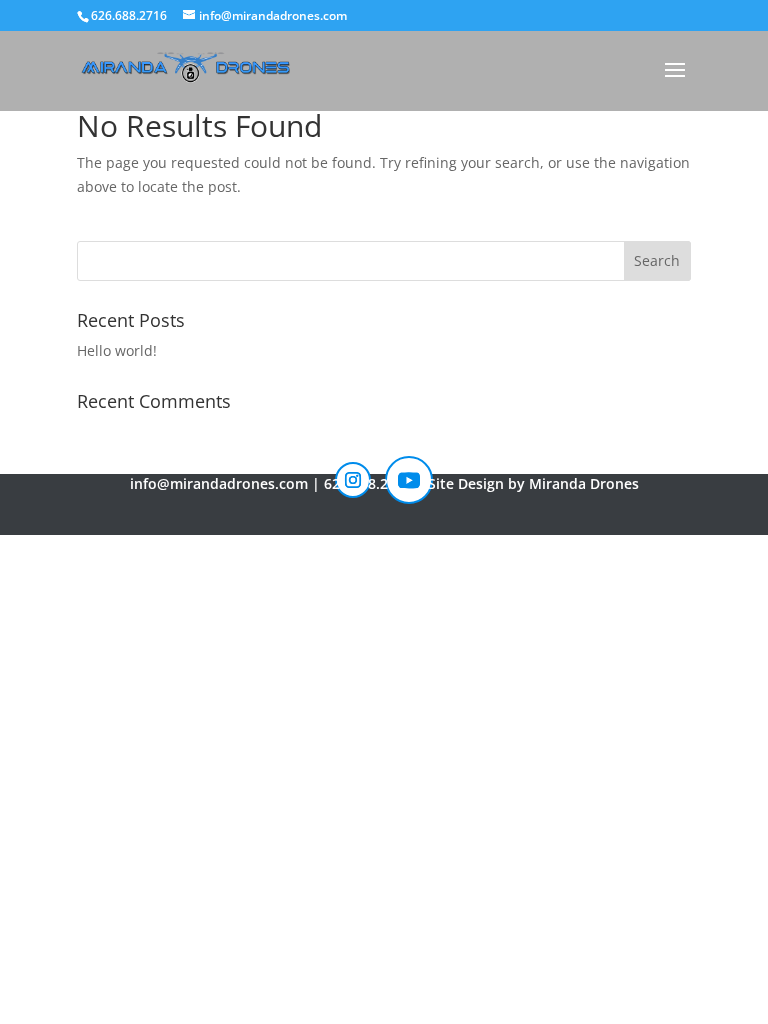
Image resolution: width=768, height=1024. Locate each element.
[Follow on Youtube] (409, 480)
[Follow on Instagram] (353, 480)
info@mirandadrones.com (219, 483)
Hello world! (117, 350)
